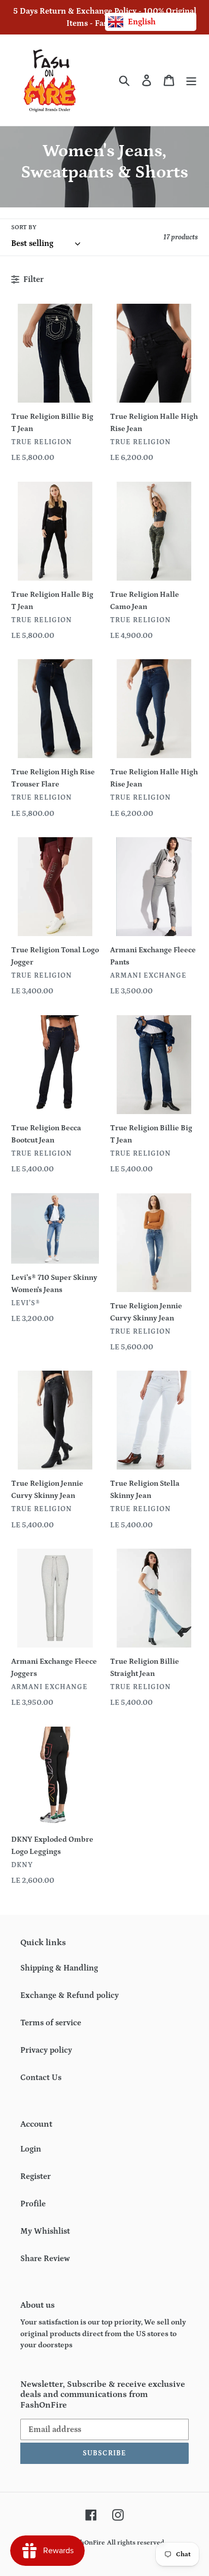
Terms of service (51, 2023)
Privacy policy (46, 2050)
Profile (33, 2204)
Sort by (24, 227)
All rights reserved (136, 2543)
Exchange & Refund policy (69, 1995)
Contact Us (41, 2078)
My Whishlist (45, 2231)
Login (31, 2149)
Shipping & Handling (59, 1968)
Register (36, 2176)
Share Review (45, 2259)
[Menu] (191, 80)
